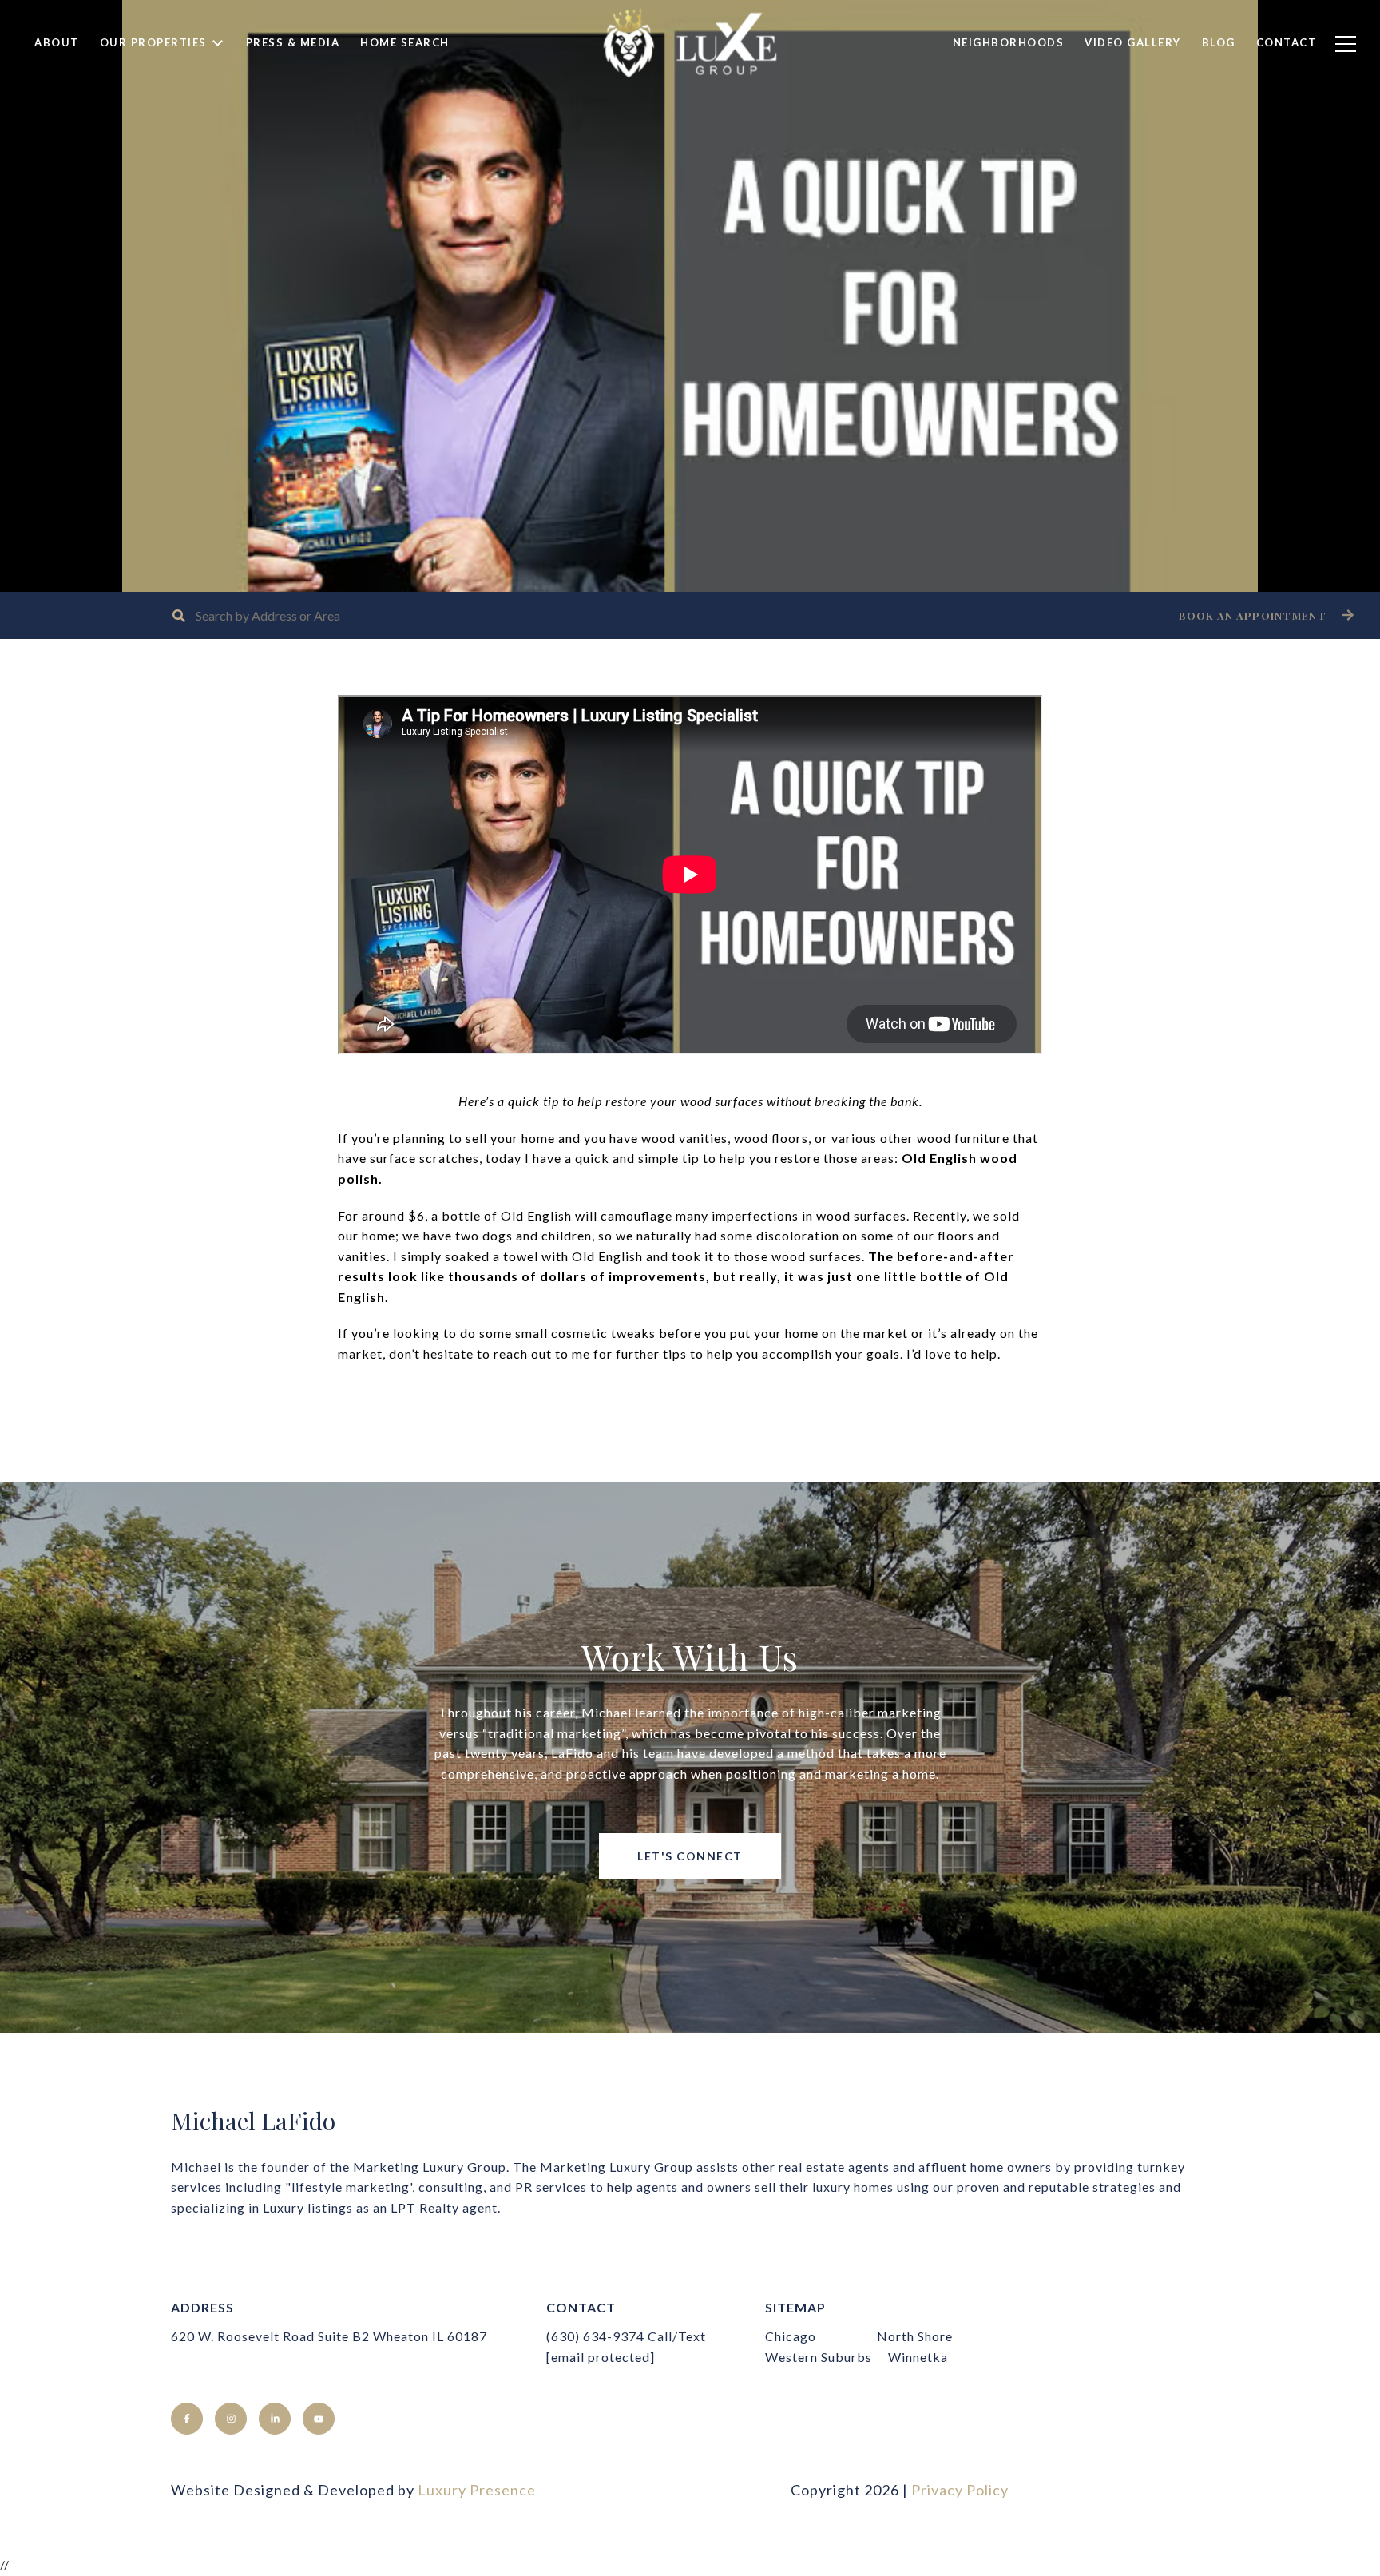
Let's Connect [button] (690, 1856)
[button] (1264, 615)
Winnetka (918, 2357)
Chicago (791, 2336)
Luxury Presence (477, 2490)
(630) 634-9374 (595, 2336)
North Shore (915, 2336)
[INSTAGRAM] (231, 2419)
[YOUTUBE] (319, 2419)
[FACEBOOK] (187, 2419)
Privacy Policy (960, 2490)
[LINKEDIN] (275, 2419)
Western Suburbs (819, 2357)
